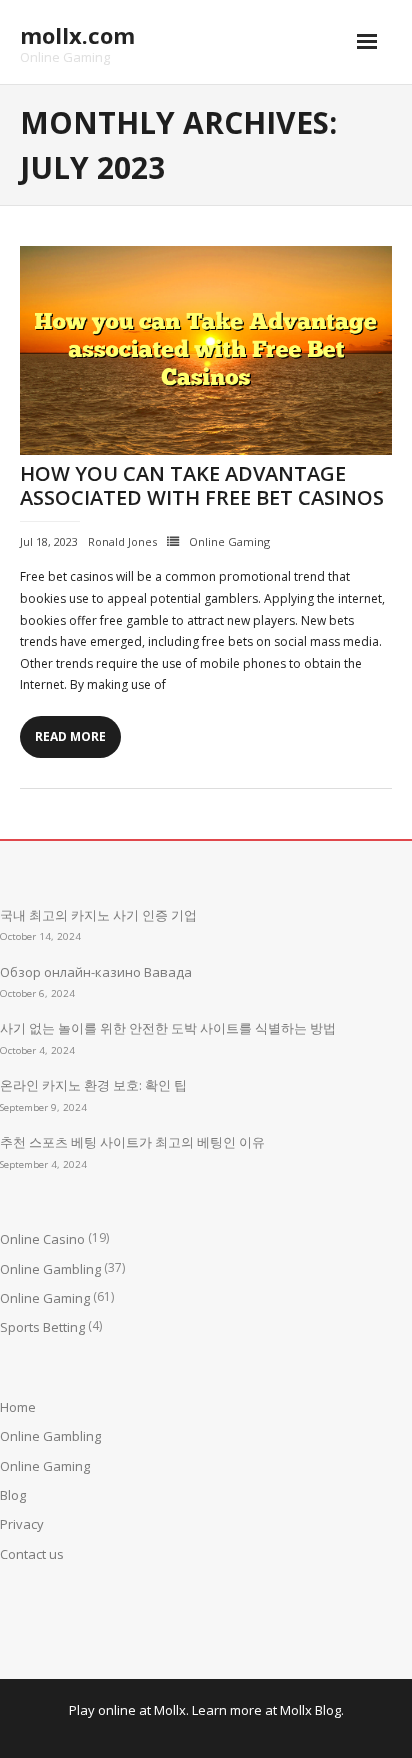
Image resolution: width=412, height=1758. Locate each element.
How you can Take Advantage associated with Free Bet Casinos (202, 485)
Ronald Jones (122, 541)
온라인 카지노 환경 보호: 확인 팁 (93, 1085)
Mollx (170, 1710)
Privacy (22, 1524)
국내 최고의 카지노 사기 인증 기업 (98, 915)
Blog (13, 1495)
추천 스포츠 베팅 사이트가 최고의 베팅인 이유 (132, 1142)
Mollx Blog (310, 1710)
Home (18, 1407)
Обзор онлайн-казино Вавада (96, 972)
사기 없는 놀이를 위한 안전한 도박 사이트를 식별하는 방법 (168, 1028)
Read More (70, 736)
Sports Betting (42, 1327)
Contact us (32, 1554)
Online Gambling (50, 1269)
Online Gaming (229, 541)
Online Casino (42, 1239)
